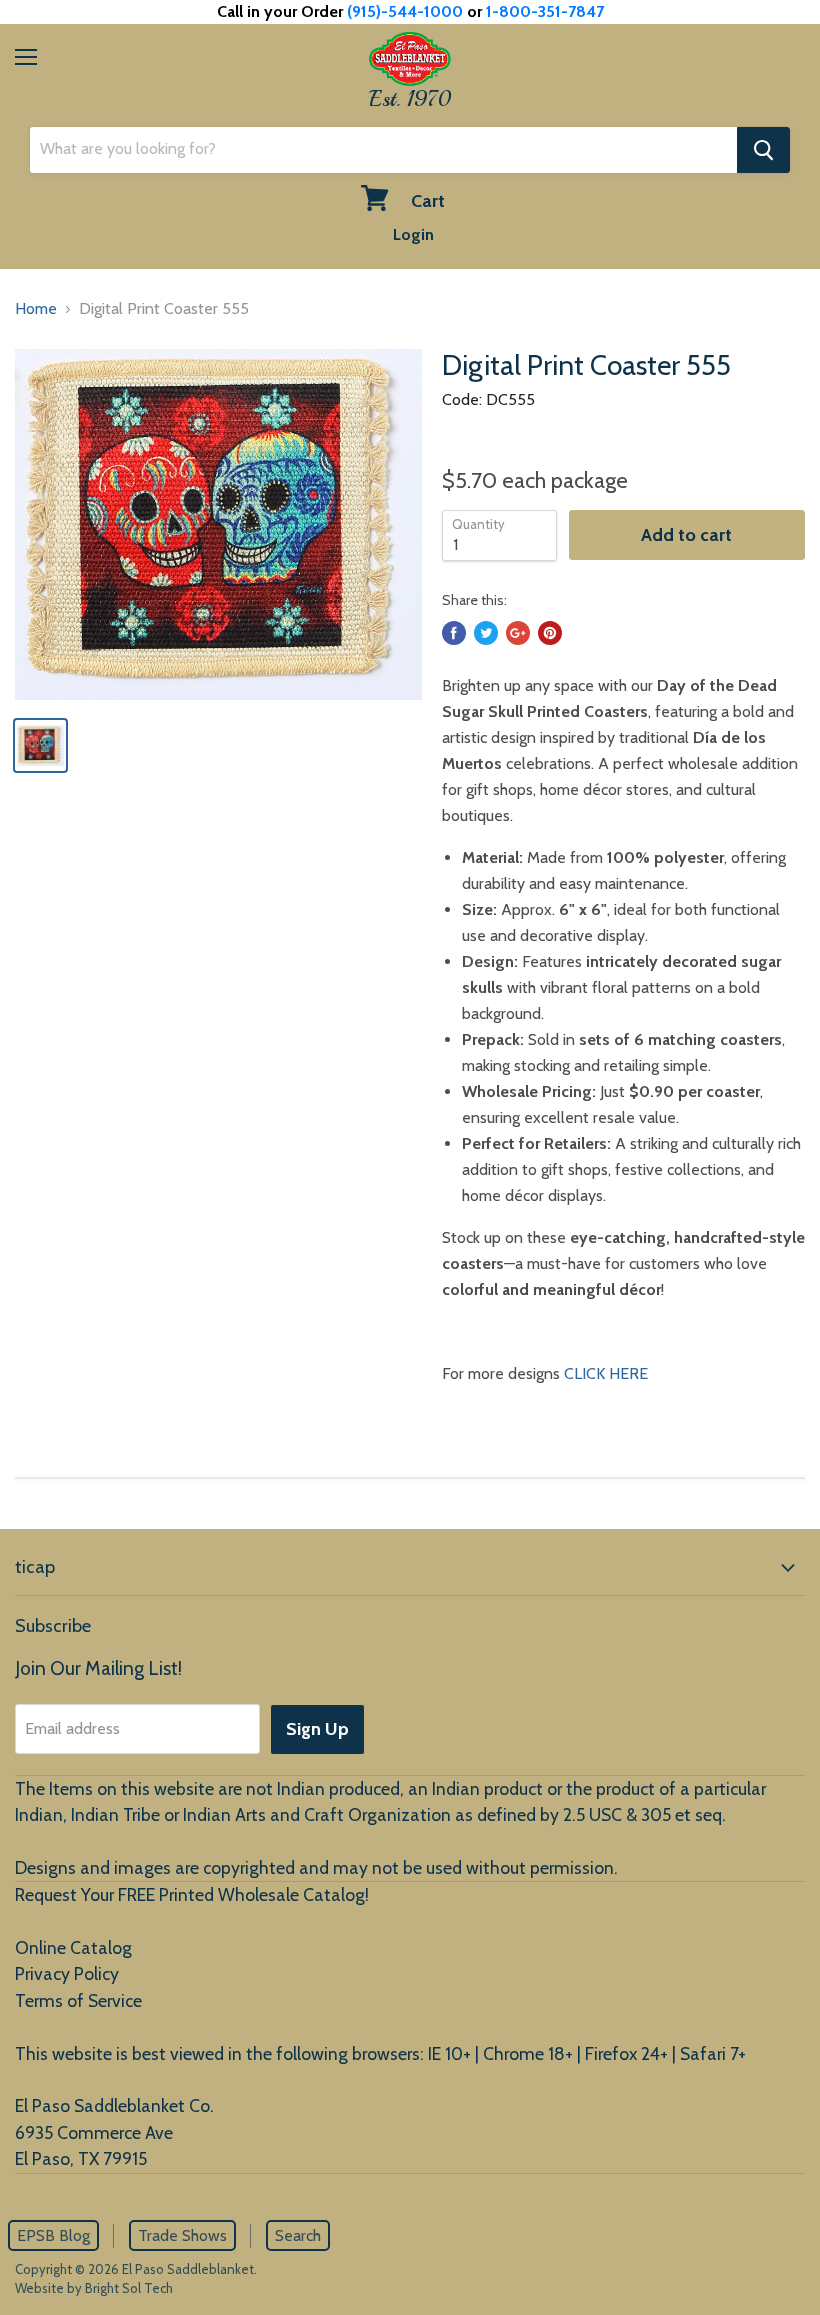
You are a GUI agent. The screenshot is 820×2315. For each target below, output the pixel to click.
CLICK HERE (606, 1373)
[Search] (763, 150)
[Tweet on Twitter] (486, 633)
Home (36, 308)
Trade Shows (182, 2235)
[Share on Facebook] (454, 633)
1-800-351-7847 (545, 11)
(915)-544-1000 (405, 11)
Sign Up (317, 1729)
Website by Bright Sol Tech (94, 2288)
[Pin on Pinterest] (550, 633)
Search (298, 2235)
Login (413, 234)
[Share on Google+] (518, 633)
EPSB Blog (53, 2235)
